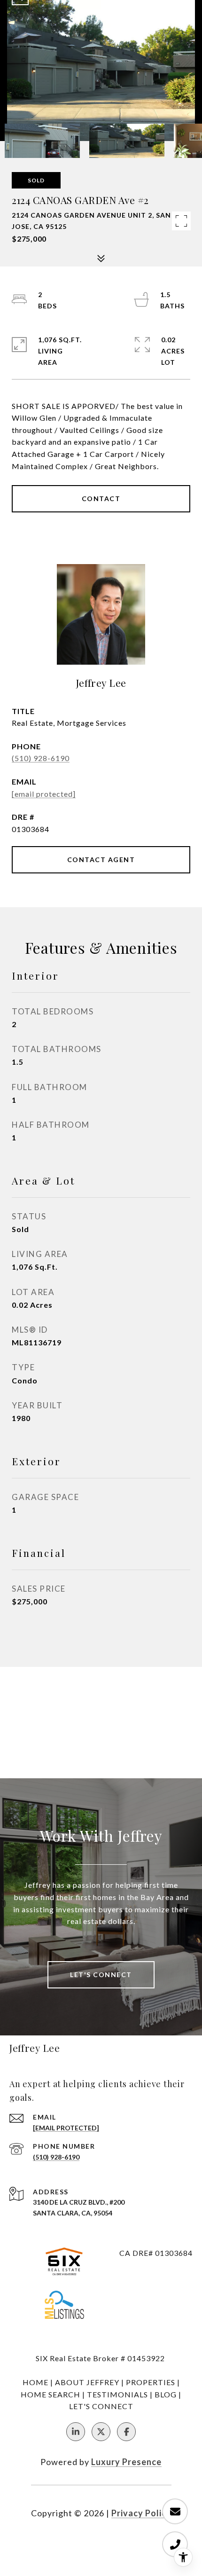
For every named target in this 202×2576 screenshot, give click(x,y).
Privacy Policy (141, 2513)
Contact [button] (101, 499)
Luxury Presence (126, 2462)
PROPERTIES (151, 2382)
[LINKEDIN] (76, 2432)
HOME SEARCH (50, 2394)
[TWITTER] (101, 2432)
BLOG (166, 2394)
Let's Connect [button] (101, 1975)
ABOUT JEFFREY (87, 2382)
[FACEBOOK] (126, 2432)
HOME (35, 2382)
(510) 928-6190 (41, 758)
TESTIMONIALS (117, 2394)
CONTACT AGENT (101, 860)
